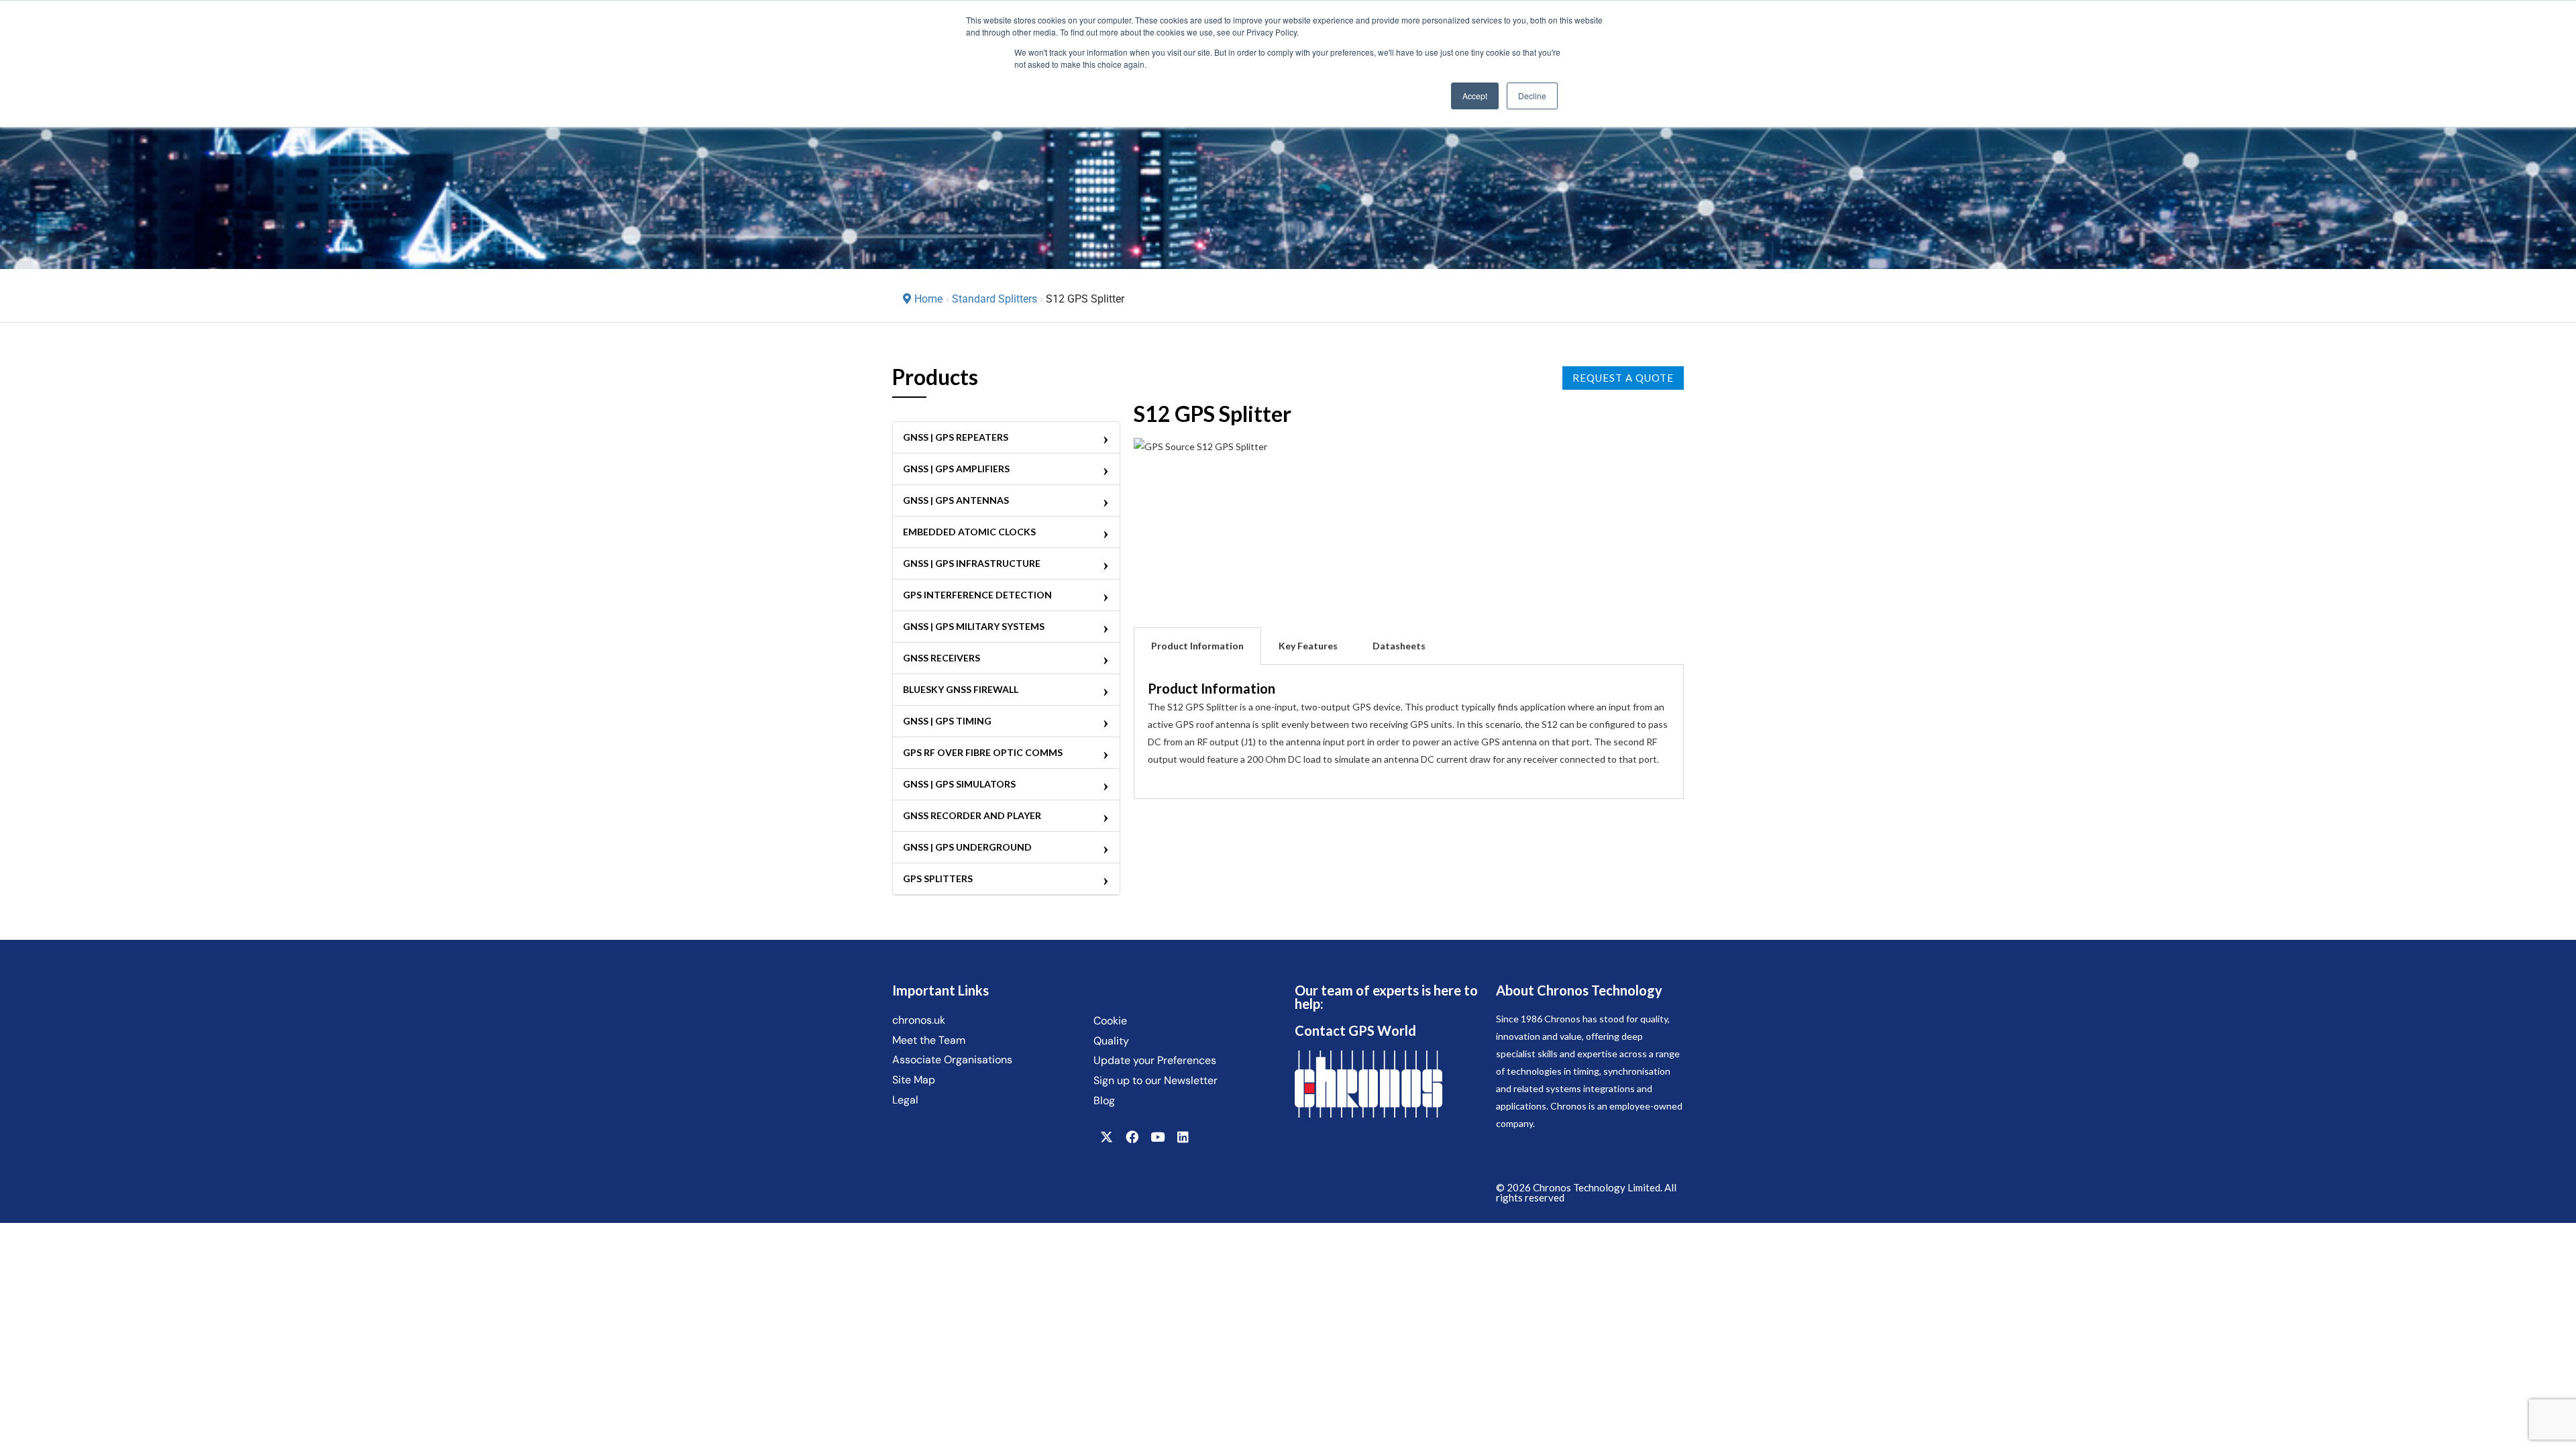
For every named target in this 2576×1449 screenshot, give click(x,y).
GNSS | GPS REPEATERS (956, 437)
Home (928, 299)
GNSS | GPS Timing (947, 721)
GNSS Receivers (942, 658)
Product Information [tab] (1197, 646)
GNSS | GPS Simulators (959, 784)
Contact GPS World (1355, 1030)
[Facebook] (1132, 1137)
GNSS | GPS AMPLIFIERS (956, 469)
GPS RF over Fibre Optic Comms (983, 752)
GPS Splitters (938, 878)
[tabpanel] (1409, 732)
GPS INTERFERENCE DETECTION (977, 595)
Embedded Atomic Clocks (969, 532)
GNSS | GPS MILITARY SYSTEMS (974, 626)
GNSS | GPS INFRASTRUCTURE (972, 563)
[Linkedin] (1183, 1137)
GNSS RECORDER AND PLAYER (972, 815)
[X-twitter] (1106, 1137)
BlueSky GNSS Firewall (961, 689)
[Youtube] (1157, 1137)
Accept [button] (1475, 96)
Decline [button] (1532, 96)
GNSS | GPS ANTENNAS (956, 500)
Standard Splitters (995, 299)
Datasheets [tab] (1399, 646)
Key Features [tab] (1308, 646)
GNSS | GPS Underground (967, 847)
